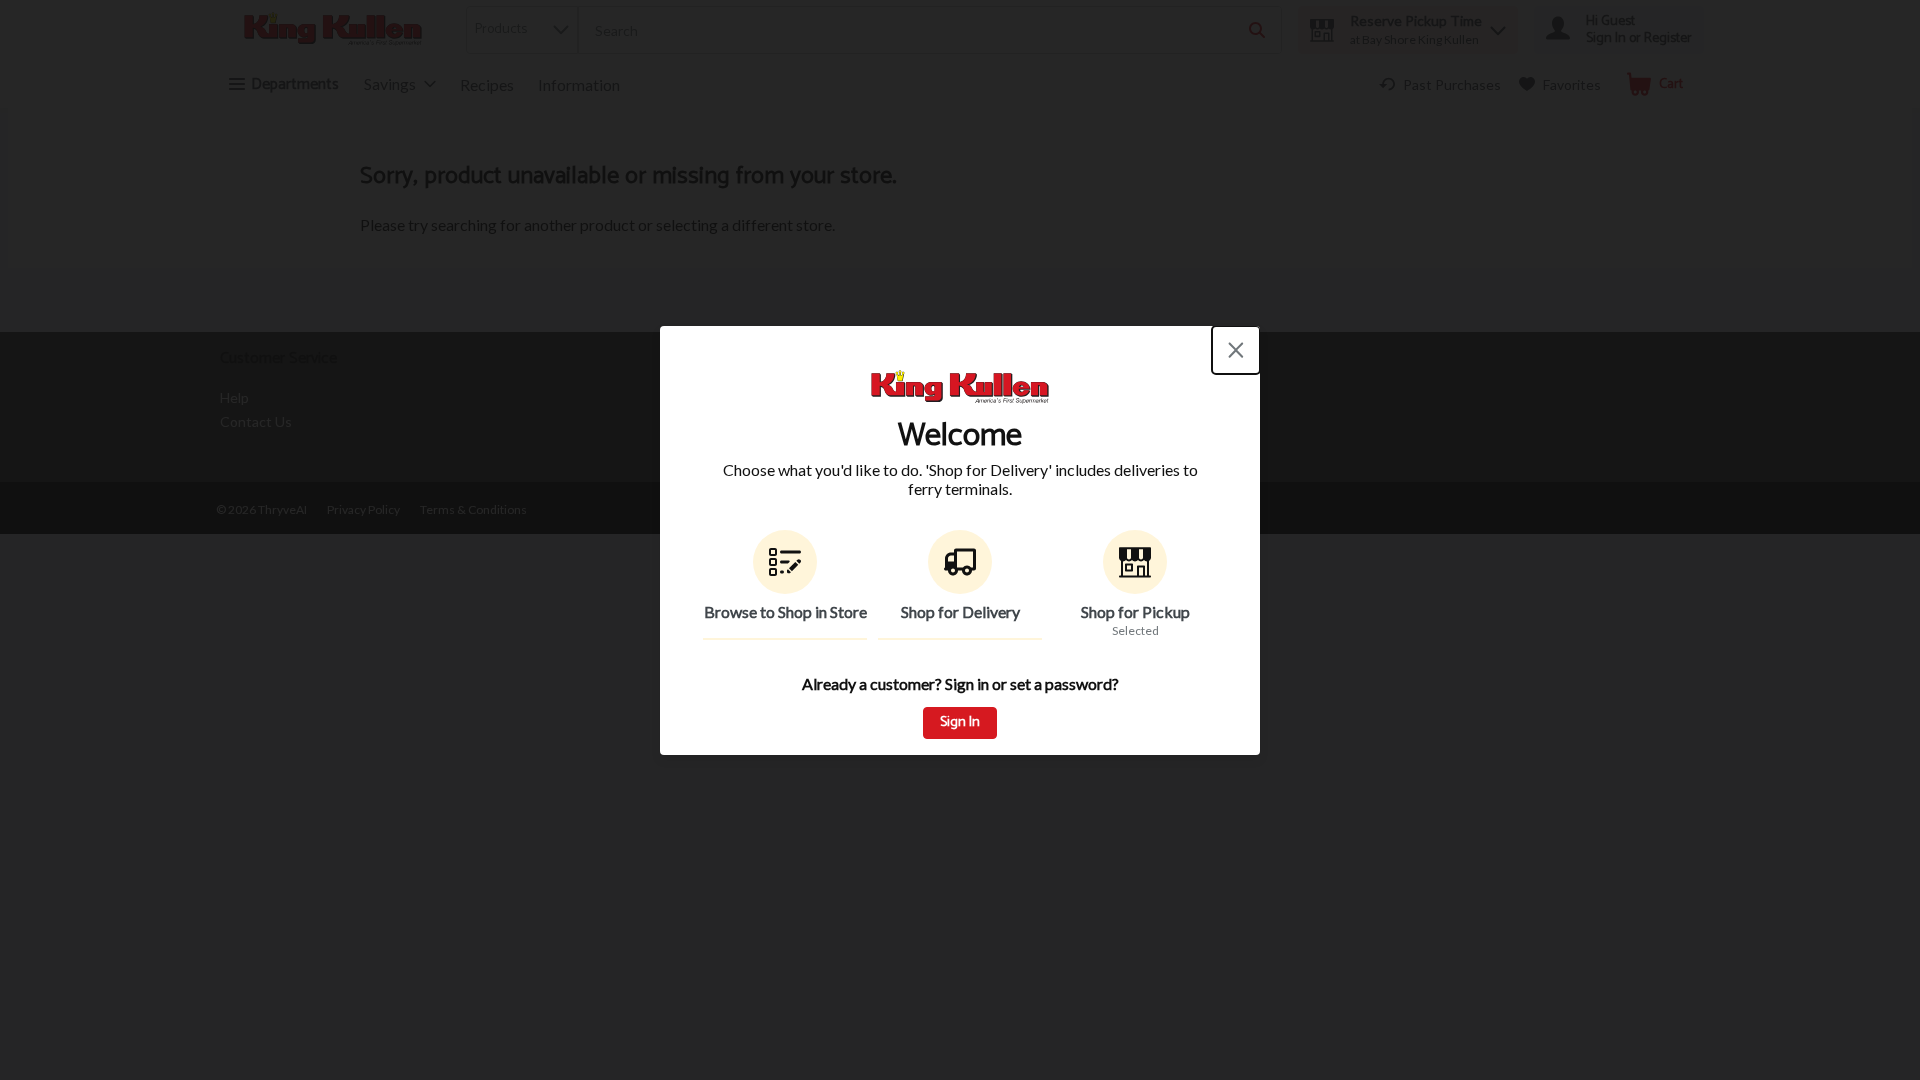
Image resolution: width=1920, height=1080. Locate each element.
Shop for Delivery (960, 611)
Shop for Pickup (1135, 611)
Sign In (960, 722)
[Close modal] (1236, 350)
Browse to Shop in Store (785, 611)
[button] (785, 585)
